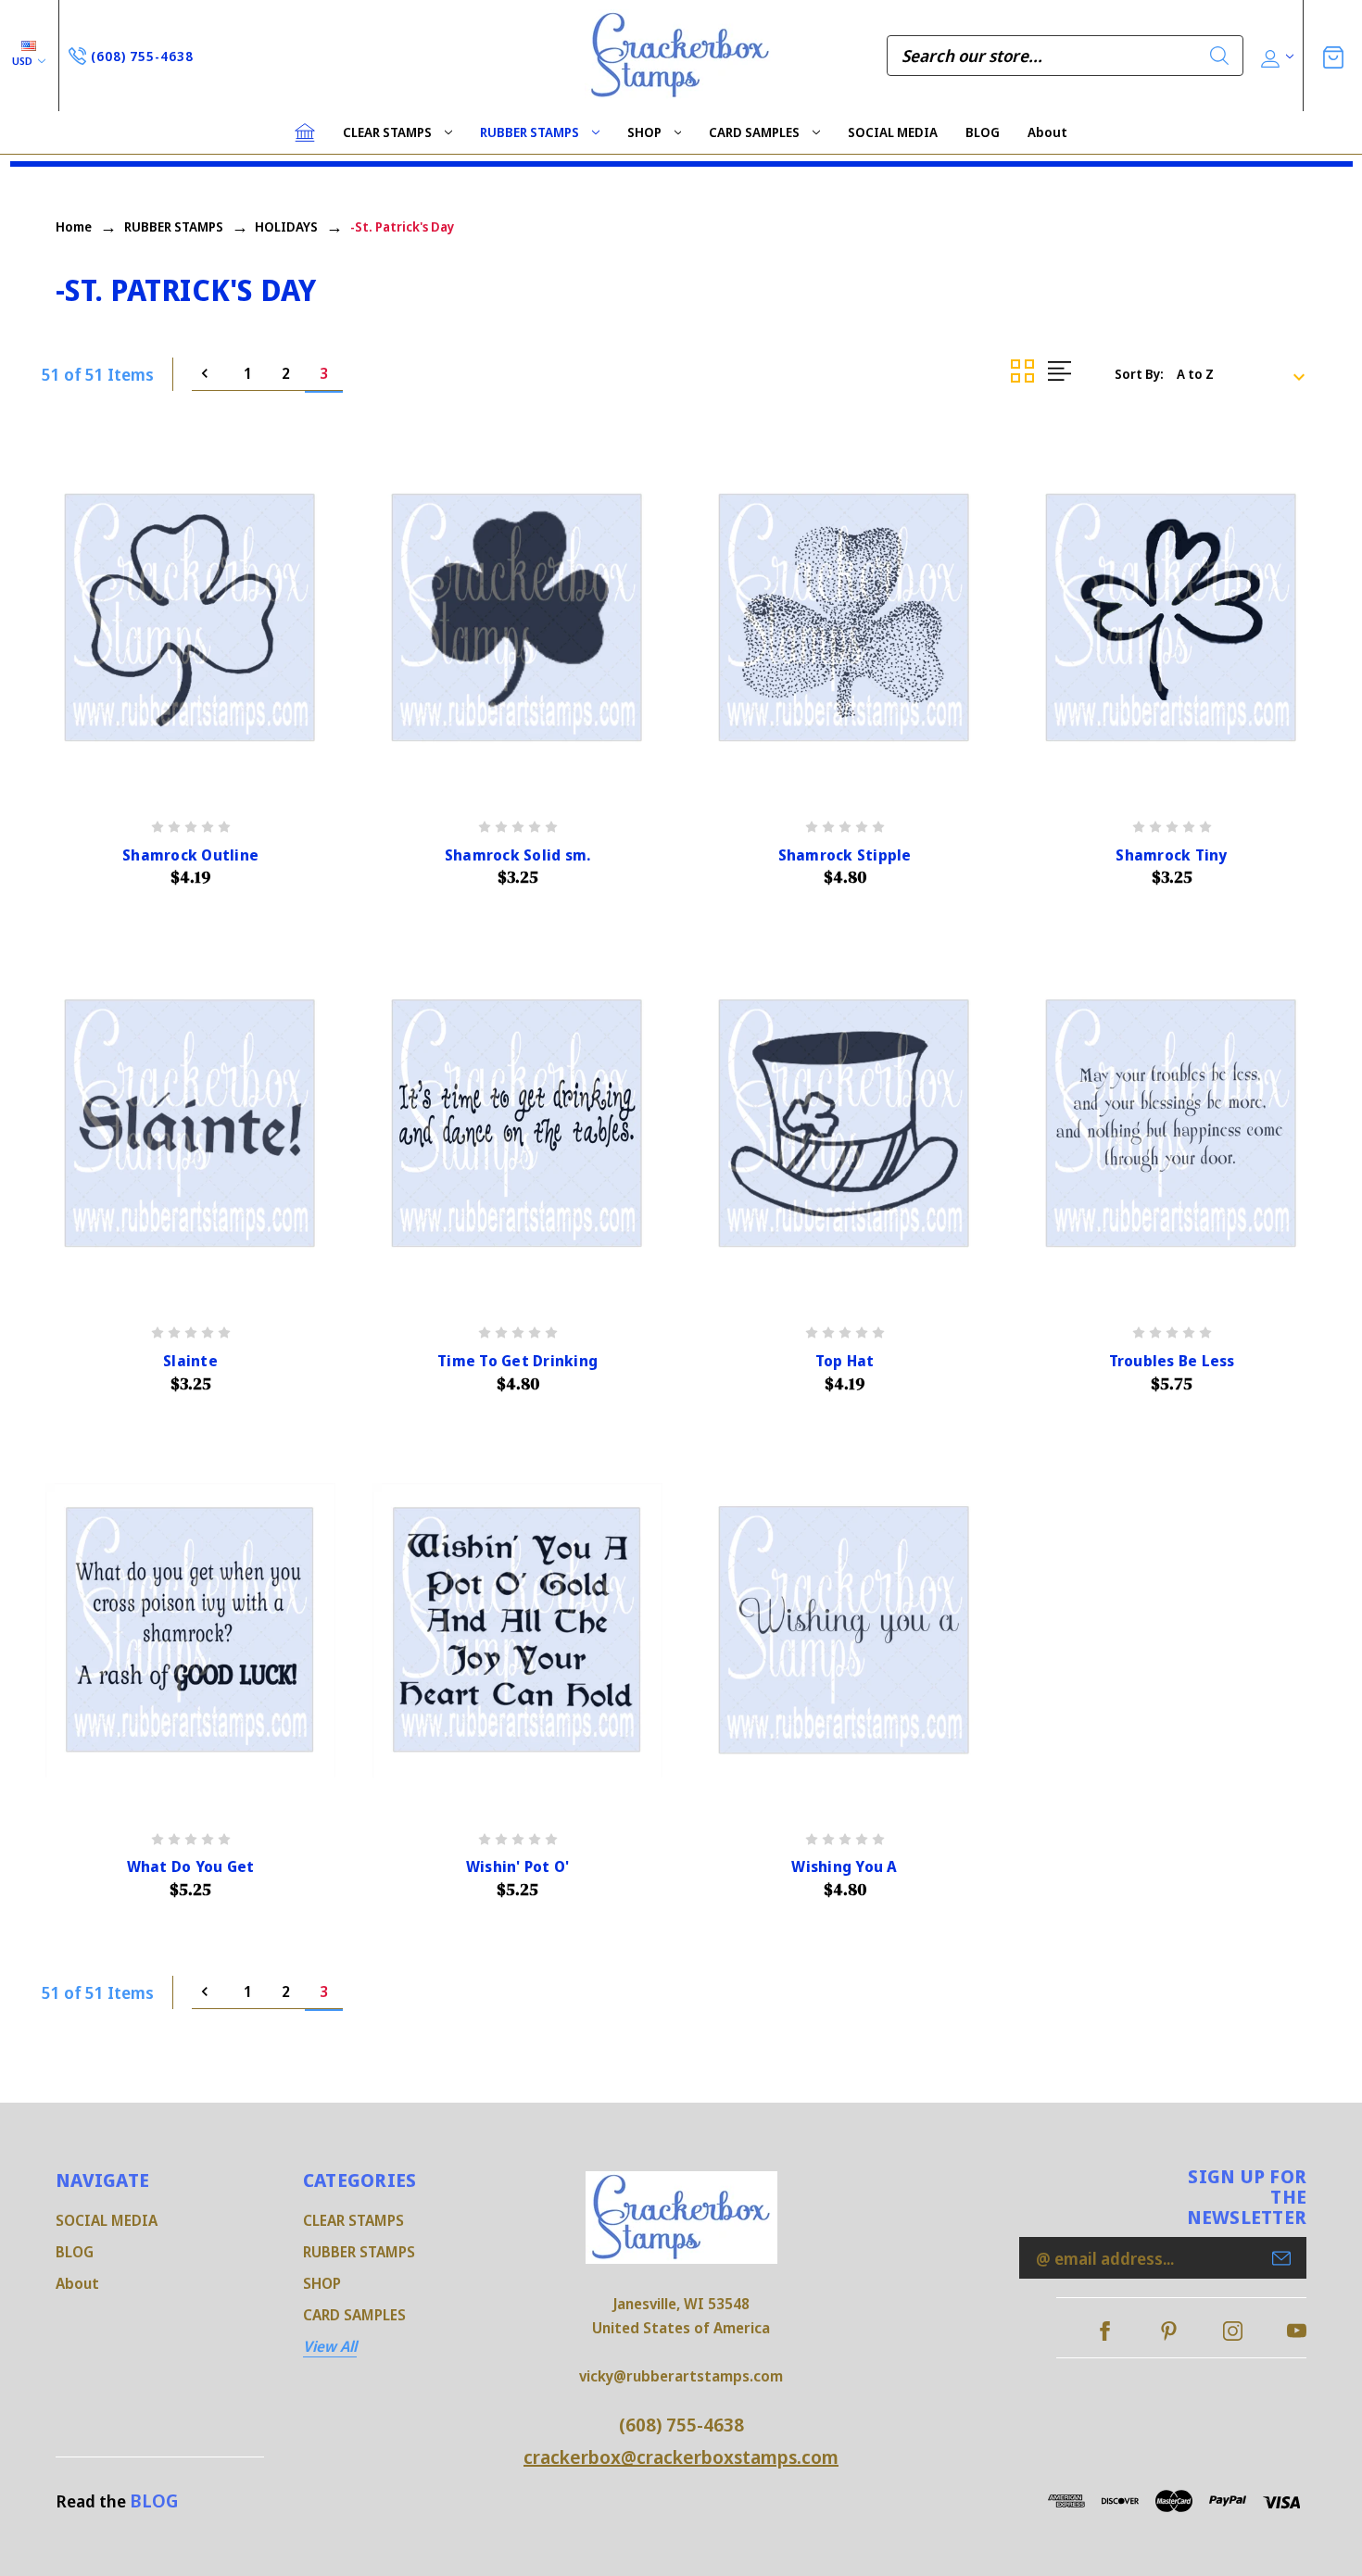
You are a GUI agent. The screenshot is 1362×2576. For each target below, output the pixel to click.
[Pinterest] (1169, 2331)
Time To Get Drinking (517, 1361)
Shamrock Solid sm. (518, 855)
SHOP (644, 132)
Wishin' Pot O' (518, 1867)
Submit (1281, 2258)
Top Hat (845, 1361)
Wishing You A (844, 1867)
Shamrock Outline (190, 855)
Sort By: (1139, 374)
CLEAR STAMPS (387, 132)
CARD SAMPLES (754, 132)
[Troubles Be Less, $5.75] (1172, 1124)
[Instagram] (1233, 2331)
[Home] (305, 132)
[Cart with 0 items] (1333, 55)
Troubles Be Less (1172, 1361)
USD (24, 61)
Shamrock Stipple (845, 855)
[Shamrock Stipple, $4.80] (845, 618)
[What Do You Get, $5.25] (190, 1631)
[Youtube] (1297, 2331)
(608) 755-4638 (681, 2425)
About (1047, 132)
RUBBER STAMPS (530, 132)
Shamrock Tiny (1171, 855)
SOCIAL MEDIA (893, 132)
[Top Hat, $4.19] (845, 1124)
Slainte (190, 1361)
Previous (210, 374)
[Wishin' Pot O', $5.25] (517, 1631)
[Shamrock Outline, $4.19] (190, 618)
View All (330, 2346)
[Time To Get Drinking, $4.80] (517, 1124)
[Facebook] (1105, 2331)
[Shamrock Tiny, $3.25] (1172, 618)
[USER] (1275, 56)
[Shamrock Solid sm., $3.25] (517, 618)
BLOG (983, 132)
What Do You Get (191, 1867)
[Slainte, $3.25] (190, 1124)
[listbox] (1247, 374)
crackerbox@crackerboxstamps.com (681, 2457)
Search (1219, 56)
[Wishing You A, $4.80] (845, 1631)
